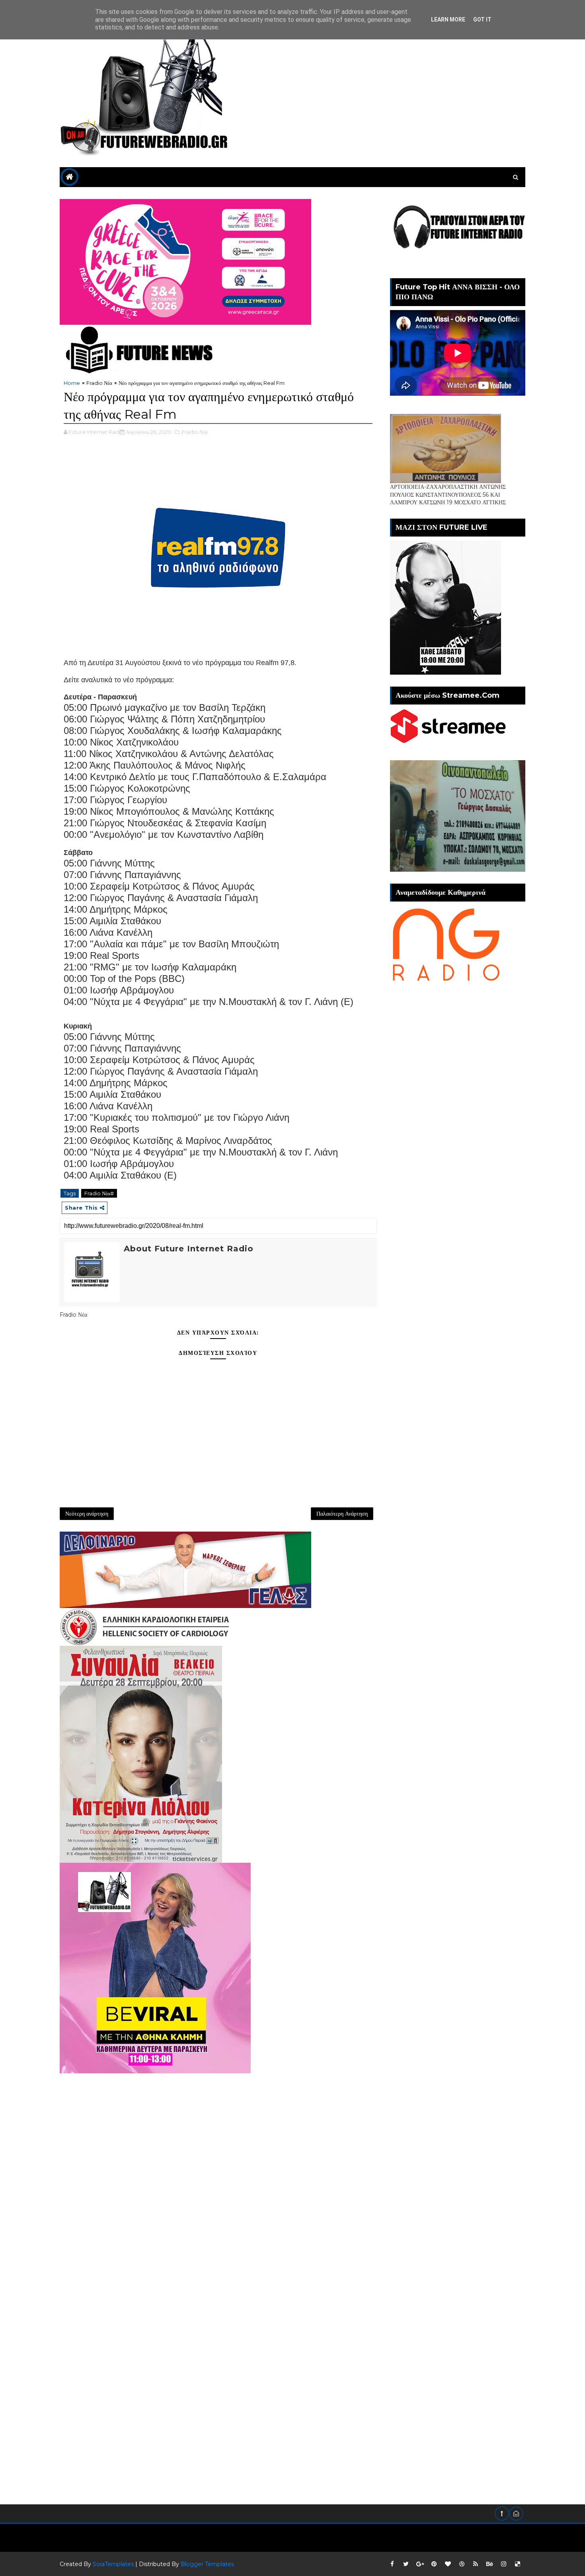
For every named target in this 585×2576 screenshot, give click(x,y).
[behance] (489, 2564)
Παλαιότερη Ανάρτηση (342, 1514)
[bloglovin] (448, 2564)
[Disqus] (218, 2173)
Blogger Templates (207, 2564)
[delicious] (517, 2564)
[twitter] (406, 2564)
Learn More (448, 20)
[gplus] (420, 2564)
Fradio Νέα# (99, 1193)
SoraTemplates (113, 2564)
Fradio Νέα (99, 383)
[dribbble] (462, 2564)
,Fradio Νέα (194, 432)
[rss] (476, 2564)
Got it (482, 20)
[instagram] (503, 2564)
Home (72, 383)
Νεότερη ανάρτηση (87, 1514)
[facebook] (392, 2564)
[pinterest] (434, 2564)
